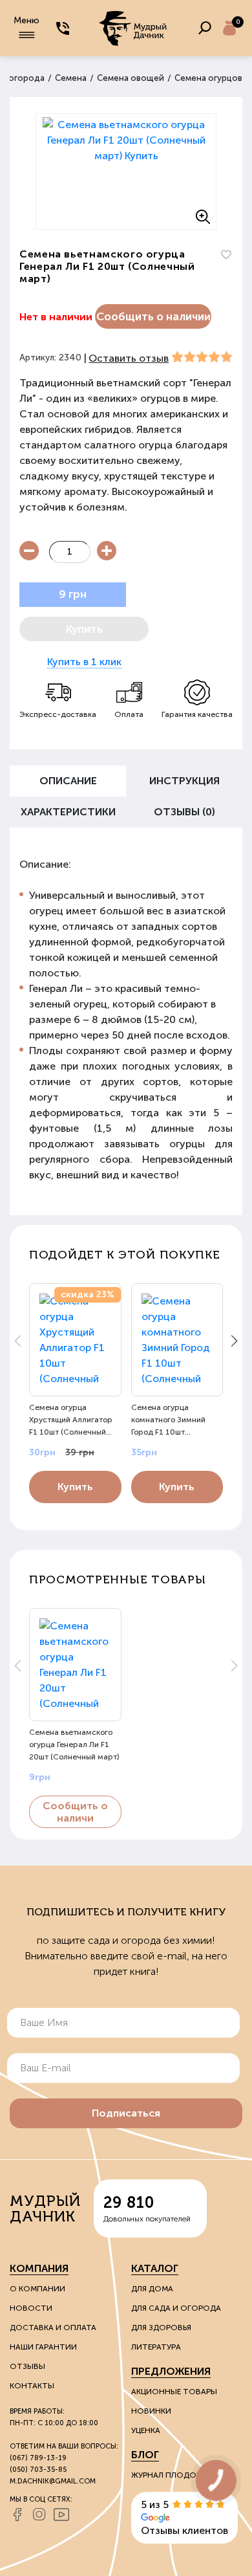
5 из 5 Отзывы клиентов (184, 2517)
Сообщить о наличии (153, 316)
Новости (31, 2308)
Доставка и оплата (53, 2328)
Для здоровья (161, 2328)
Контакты (32, 2386)
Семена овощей (131, 78)
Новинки (151, 2411)
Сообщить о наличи (75, 1812)
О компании (37, 2289)
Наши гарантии (43, 2347)
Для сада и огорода (176, 2308)
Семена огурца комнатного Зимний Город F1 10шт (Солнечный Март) (168, 1420)
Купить (75, 1487)
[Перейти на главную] (134, 28)
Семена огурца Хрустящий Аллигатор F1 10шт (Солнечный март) (71, 1420)
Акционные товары (174, 2392)
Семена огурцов (208, 78)
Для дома (152, 2289)
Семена (71, 78)
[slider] (202, 357)
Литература (156, 2347)
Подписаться (126, 2113)
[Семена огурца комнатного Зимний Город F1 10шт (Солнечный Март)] (177, 1340)
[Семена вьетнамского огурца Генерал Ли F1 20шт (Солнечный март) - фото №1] (126, 171)
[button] (234, 1341)
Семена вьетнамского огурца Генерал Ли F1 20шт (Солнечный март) (74, 1745)
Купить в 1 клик (84, 662)
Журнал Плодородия (178, 2475)
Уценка (146, 2430)
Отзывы (27, 2366)
